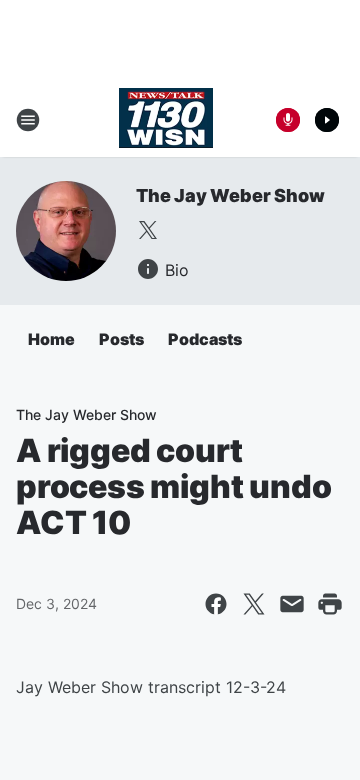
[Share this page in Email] (292, 604)
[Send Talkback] (288, 120)
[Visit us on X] (148, 230)
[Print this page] (330, 604)
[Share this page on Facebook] (216, 604)
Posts (121, 339)
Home (51, 339)
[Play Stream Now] (327, 120)
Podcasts (205, 339)
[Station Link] (166, 120)
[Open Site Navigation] (28, 120)
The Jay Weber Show (230, 195)
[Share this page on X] (254, 604)
